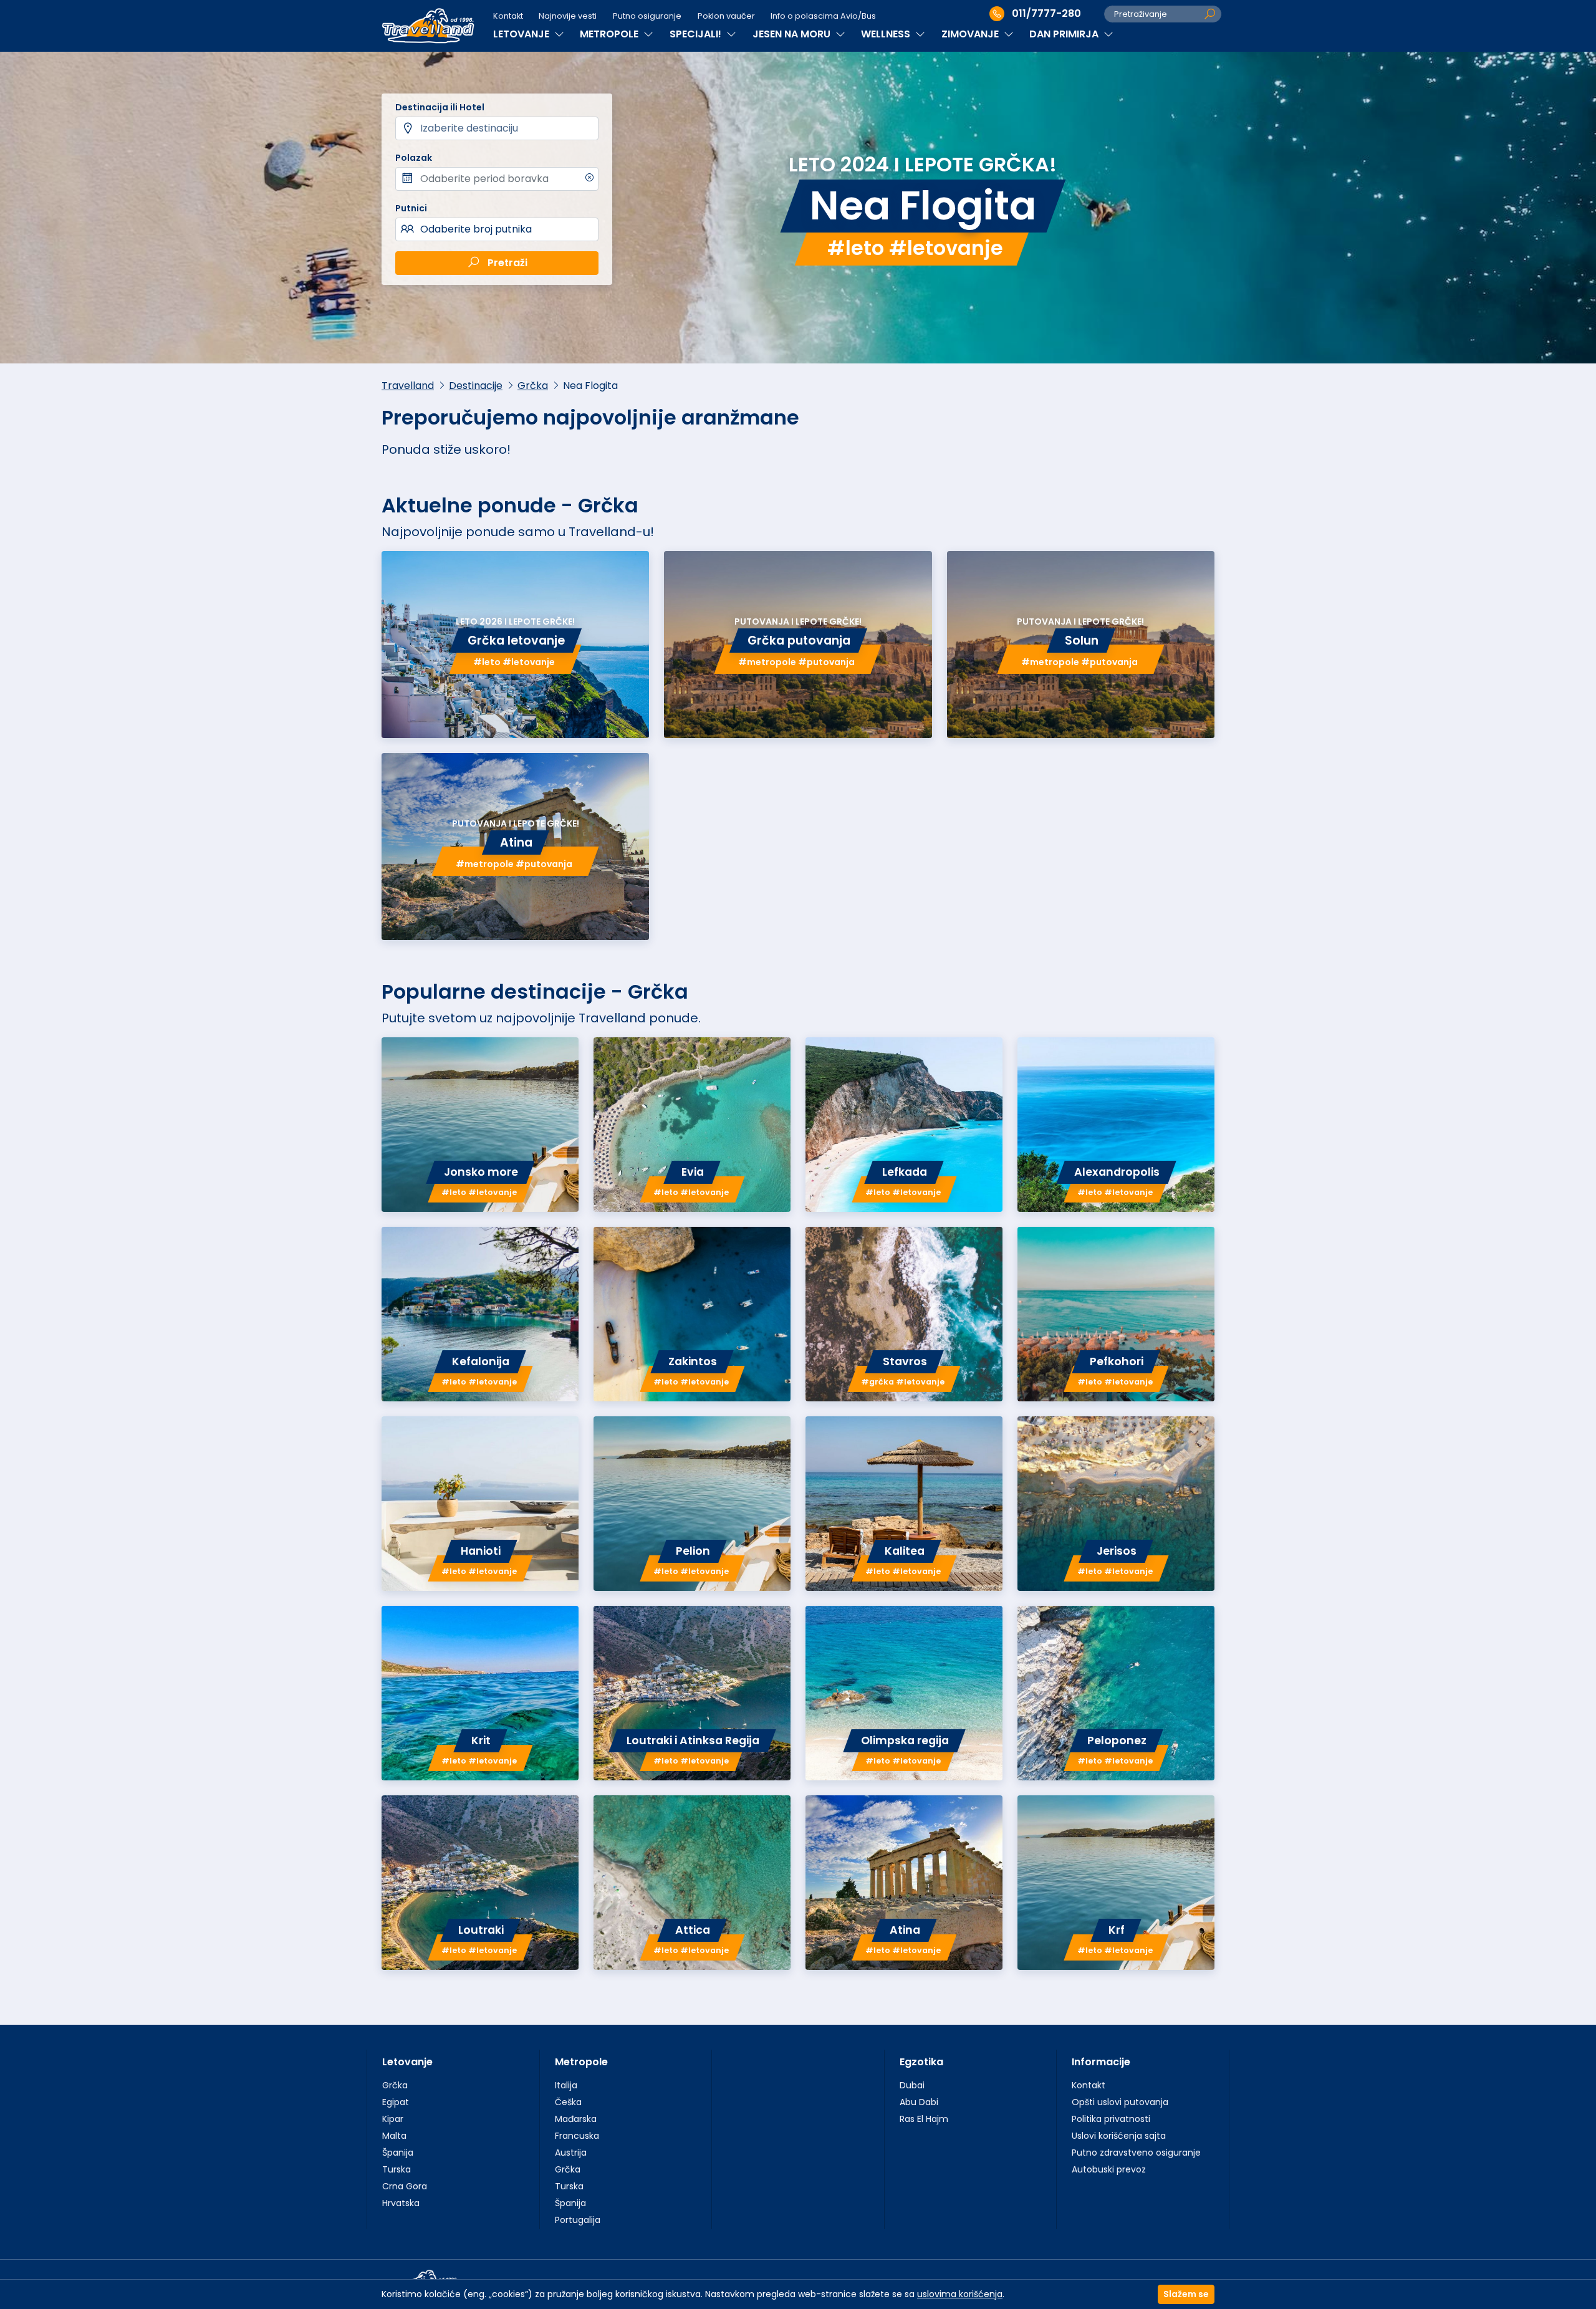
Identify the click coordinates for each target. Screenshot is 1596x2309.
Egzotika (921, 2062)
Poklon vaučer (726, 16)
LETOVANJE (522, 34)
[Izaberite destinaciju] (497, 128)
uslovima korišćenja (960, 2294)
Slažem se (1186, 2294)
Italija (566, 2085)
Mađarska (576, 2119)
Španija (398, 2153)
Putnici (411, 208)
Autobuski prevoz (1109, 2169)
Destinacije (476, 386)
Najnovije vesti (568, 16)
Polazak (414, 158)
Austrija (571, 2153)
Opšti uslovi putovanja (1120, 2102)
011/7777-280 (1046, 13)
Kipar (393, 2119)
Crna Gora (405, 2186)
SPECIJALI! (697, 34)
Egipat (396, 2102)
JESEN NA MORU (793, 34)
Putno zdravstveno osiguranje (1136, 2153)
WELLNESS (887, 34)
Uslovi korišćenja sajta (1119, 2136)
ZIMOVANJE (971, 34)
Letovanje (407, 2062)
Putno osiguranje (647, 16)
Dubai (912, 2085)
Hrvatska (401, 2203)
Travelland (408, 386)
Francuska (577, 2136)
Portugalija (578, 2220)
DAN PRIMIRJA (1065, 34)
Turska (397, 2169)
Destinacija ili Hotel (440, 107)
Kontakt (508, 16)
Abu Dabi (919, 2102)
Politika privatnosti (1111, 2119)
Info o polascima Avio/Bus (823, 16)
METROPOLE (610, 34)
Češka (568, 2102)
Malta (394, 2136)
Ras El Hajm (924, 2119)
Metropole (581, 2062)
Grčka (533, 386)
